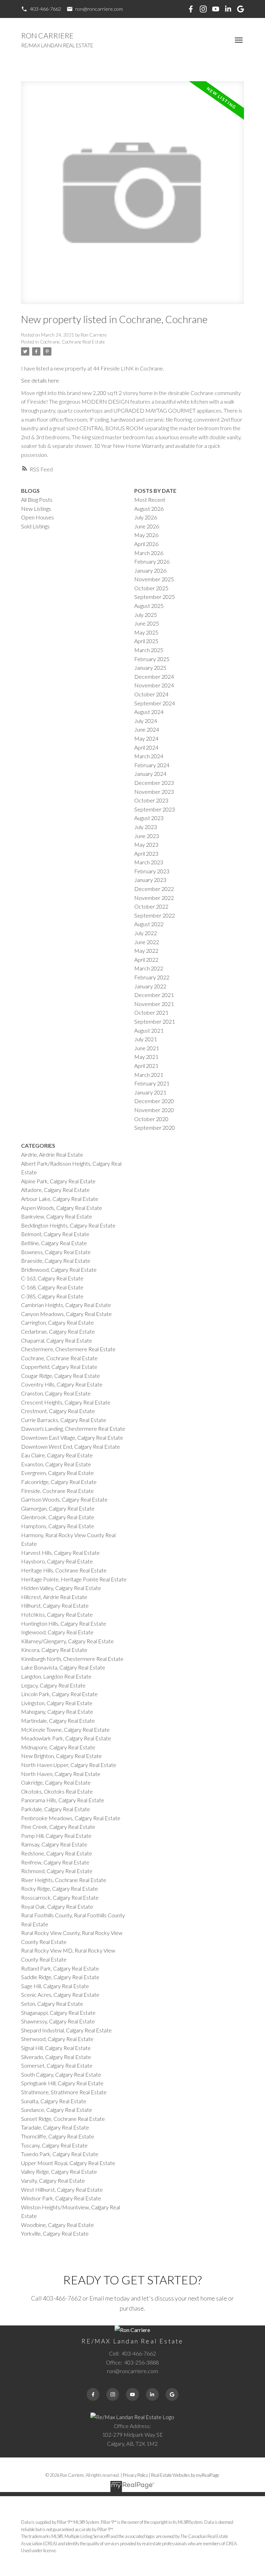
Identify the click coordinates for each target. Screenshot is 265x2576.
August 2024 (149, 712)
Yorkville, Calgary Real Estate (55, 2233)
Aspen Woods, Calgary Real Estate (62, 1208)
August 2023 (149, 818)
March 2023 (149, 862)
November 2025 (154, 579)
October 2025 (151, 588)
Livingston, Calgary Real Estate (57, 1703)
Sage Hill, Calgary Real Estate (55, 1986)
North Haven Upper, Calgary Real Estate (69, 1765)
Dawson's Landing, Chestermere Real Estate (73, 1428)
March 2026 (149, 553)
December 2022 (154, 889)
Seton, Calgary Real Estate (52, 2004)
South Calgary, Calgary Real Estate (61, 2074)
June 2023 (147, 836)
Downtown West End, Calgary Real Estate (71, 1446)
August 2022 (149, 924)
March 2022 (149, 968)
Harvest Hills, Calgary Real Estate (60, 1553)
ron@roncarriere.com (99, 9)
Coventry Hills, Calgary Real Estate (62, 1384)
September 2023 (155, 809)
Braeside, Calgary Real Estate (56, 1261)
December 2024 (154, 676)
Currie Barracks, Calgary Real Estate (64, 1420)
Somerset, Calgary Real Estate (57, 2065)
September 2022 (155, 915)
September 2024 (155, 703)
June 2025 (147, 623)
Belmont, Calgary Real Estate (55, 1234)
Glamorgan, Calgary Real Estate (58, 1508)
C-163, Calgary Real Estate (52, 1278)
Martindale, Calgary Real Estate (58, 1721)
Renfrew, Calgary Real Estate (55, 1862)
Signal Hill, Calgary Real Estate (56, 2048)
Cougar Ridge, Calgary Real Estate (61, 1376)
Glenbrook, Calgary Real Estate (58, 1517)
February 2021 (152, 1083)
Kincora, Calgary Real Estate (54, 1650)
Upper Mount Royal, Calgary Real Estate (68, 2163)
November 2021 (154, 1004)
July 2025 (146, 615)
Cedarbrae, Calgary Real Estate (58, 1331)
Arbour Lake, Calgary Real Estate (60, 1199)
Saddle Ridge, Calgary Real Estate (60, 1977)
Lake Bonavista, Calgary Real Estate (63, 1667)
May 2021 (146, 1057)
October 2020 (151, 1119)
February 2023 (152, 871)
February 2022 (152, 977)
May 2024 (146, 738)
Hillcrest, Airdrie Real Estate (54, 1597)
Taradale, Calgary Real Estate (55, 2127)
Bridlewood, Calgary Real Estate (59, 1270)
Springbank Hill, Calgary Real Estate (62, 2083)
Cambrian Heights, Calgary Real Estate (66, 1305)
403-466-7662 (46, 9)
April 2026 (146, 544)
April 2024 (146, 747)
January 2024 (150, 774)
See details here (40, 380)
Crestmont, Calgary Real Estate (58, 1411)
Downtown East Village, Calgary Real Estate (72, 1437)
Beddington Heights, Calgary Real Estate (68, 1225)
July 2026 (146, 517)
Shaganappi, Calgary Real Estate (58, 2013)
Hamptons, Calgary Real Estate (58, 1526)
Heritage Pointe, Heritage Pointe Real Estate (74, 1579)
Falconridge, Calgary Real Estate (59, 1482)
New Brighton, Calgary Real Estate (61, 1756)
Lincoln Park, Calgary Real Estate (59, 1694)
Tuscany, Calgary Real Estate (54, 2145)
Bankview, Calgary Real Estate (57, 1216)
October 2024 (151, 694)
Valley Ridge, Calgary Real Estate (59, 2171)
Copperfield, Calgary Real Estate (59, 1367)
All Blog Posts (37, 500)
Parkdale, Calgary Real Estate (56, 1809)
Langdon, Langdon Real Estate (56, 1676)
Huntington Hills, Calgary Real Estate (64, 1623)
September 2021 (155, 1021)
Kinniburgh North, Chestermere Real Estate (72, 1659)
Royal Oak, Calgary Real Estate (57, 1906)
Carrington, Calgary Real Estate (57, 1322)
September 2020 (155, 1127)
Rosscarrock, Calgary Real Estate (60, 1897)
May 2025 (146, 632)
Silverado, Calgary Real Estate (56, 2057)
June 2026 (147, 526)
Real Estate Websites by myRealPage (185, 2475)
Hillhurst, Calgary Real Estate (55, 1605)
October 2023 (151, 800)
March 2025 (149, 650)
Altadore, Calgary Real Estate (55, 1190)
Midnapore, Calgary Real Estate (58, 1747)
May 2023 (146, 844)
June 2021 (147, 1048)
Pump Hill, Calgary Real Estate (56, 1836)
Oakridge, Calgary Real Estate (56, 1782)
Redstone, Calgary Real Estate (57, 1853)
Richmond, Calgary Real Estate (57, 1871)
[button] (41, 9)
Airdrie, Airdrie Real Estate (52, 1154)
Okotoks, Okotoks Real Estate (57, 1791)
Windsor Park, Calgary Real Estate (61, 2198)
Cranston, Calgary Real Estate (56, 1393)
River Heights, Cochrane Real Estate (64, 1880)
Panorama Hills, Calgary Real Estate (63, 1800)
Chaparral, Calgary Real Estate (57, 1340)
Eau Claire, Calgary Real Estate (57, 1455)
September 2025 (155, 597)
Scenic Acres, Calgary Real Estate (60, 1995)
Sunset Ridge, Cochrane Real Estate (63, 2119)
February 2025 (152, 659)
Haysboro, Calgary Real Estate (57, 1561)
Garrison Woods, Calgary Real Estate (64, 1499)
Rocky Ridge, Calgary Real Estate (60, 1888)
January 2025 (150, 667)
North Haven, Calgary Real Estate (61, 1774)
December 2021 (154, 995)
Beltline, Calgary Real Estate (54, 1243)
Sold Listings (35, 526)
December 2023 (154, 783)
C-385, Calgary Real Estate (52, 1296)
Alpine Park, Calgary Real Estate (58, 1181)
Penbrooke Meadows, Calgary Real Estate (71, 1818)
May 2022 (146, 951)
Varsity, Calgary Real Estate (53, 2180)
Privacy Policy (135, 2475)
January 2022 (150, 986)
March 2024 (149, 756)
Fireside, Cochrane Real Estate (57, 1491)
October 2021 (151, 1012)
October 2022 (151, 906)
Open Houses (37, 517)
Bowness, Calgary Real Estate (56, 1252)
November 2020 (154, 1110)
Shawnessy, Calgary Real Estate (58, 2021)
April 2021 (146, 1066)
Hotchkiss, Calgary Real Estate (57, 1614)
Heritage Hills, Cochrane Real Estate (64, 1570)
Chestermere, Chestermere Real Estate (68, 1349)
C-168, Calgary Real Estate (52, 1287)
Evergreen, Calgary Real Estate (57, 1473)
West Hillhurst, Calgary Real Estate (62, 2189)
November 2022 (154, 898)
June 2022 (147, 942)
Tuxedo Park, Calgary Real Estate (60, 2154)
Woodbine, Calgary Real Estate (57, 2225)
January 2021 (150, 1092)
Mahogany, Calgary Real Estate (57, 1712)
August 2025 (149, 606)
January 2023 (150, 880)
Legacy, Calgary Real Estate (53, 1685)
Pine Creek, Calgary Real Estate (58, 1827)
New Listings (36, 509)
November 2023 (154, 792)
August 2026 (149, 509)
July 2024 (146, 721)
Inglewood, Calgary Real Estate (57, 1632)
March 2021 (149, 1075)
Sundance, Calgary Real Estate (57, 2110)
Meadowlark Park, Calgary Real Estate (66, 1738)
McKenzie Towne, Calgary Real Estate (65, 1729)
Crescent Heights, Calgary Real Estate (66, 1402)
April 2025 (146, 641)
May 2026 (146, 535)
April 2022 (146, 960)
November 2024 (154, 685)
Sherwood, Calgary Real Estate (57, 2039)
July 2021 (146, 1039)
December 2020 (154, 1101)
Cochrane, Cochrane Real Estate (72, 342)
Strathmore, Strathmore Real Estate (64, 2092)
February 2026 (152, 561)
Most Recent (150, 500)
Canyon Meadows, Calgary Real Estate (66, 1314)
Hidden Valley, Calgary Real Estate (61, 1588)
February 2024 (152, 765)
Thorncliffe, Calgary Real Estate (58, 2136)
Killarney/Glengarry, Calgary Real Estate (67, 1641)
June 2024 (147, 729)
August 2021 (149, 1030)
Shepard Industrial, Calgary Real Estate (66, 2030)
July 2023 (146, 827)
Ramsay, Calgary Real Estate (54, 1844)
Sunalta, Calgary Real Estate (54, 2101)
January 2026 (150, 570)
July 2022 (146, 933)
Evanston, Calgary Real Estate (56, 1464)
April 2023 (146, 853)
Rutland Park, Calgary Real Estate (60, 1968)
